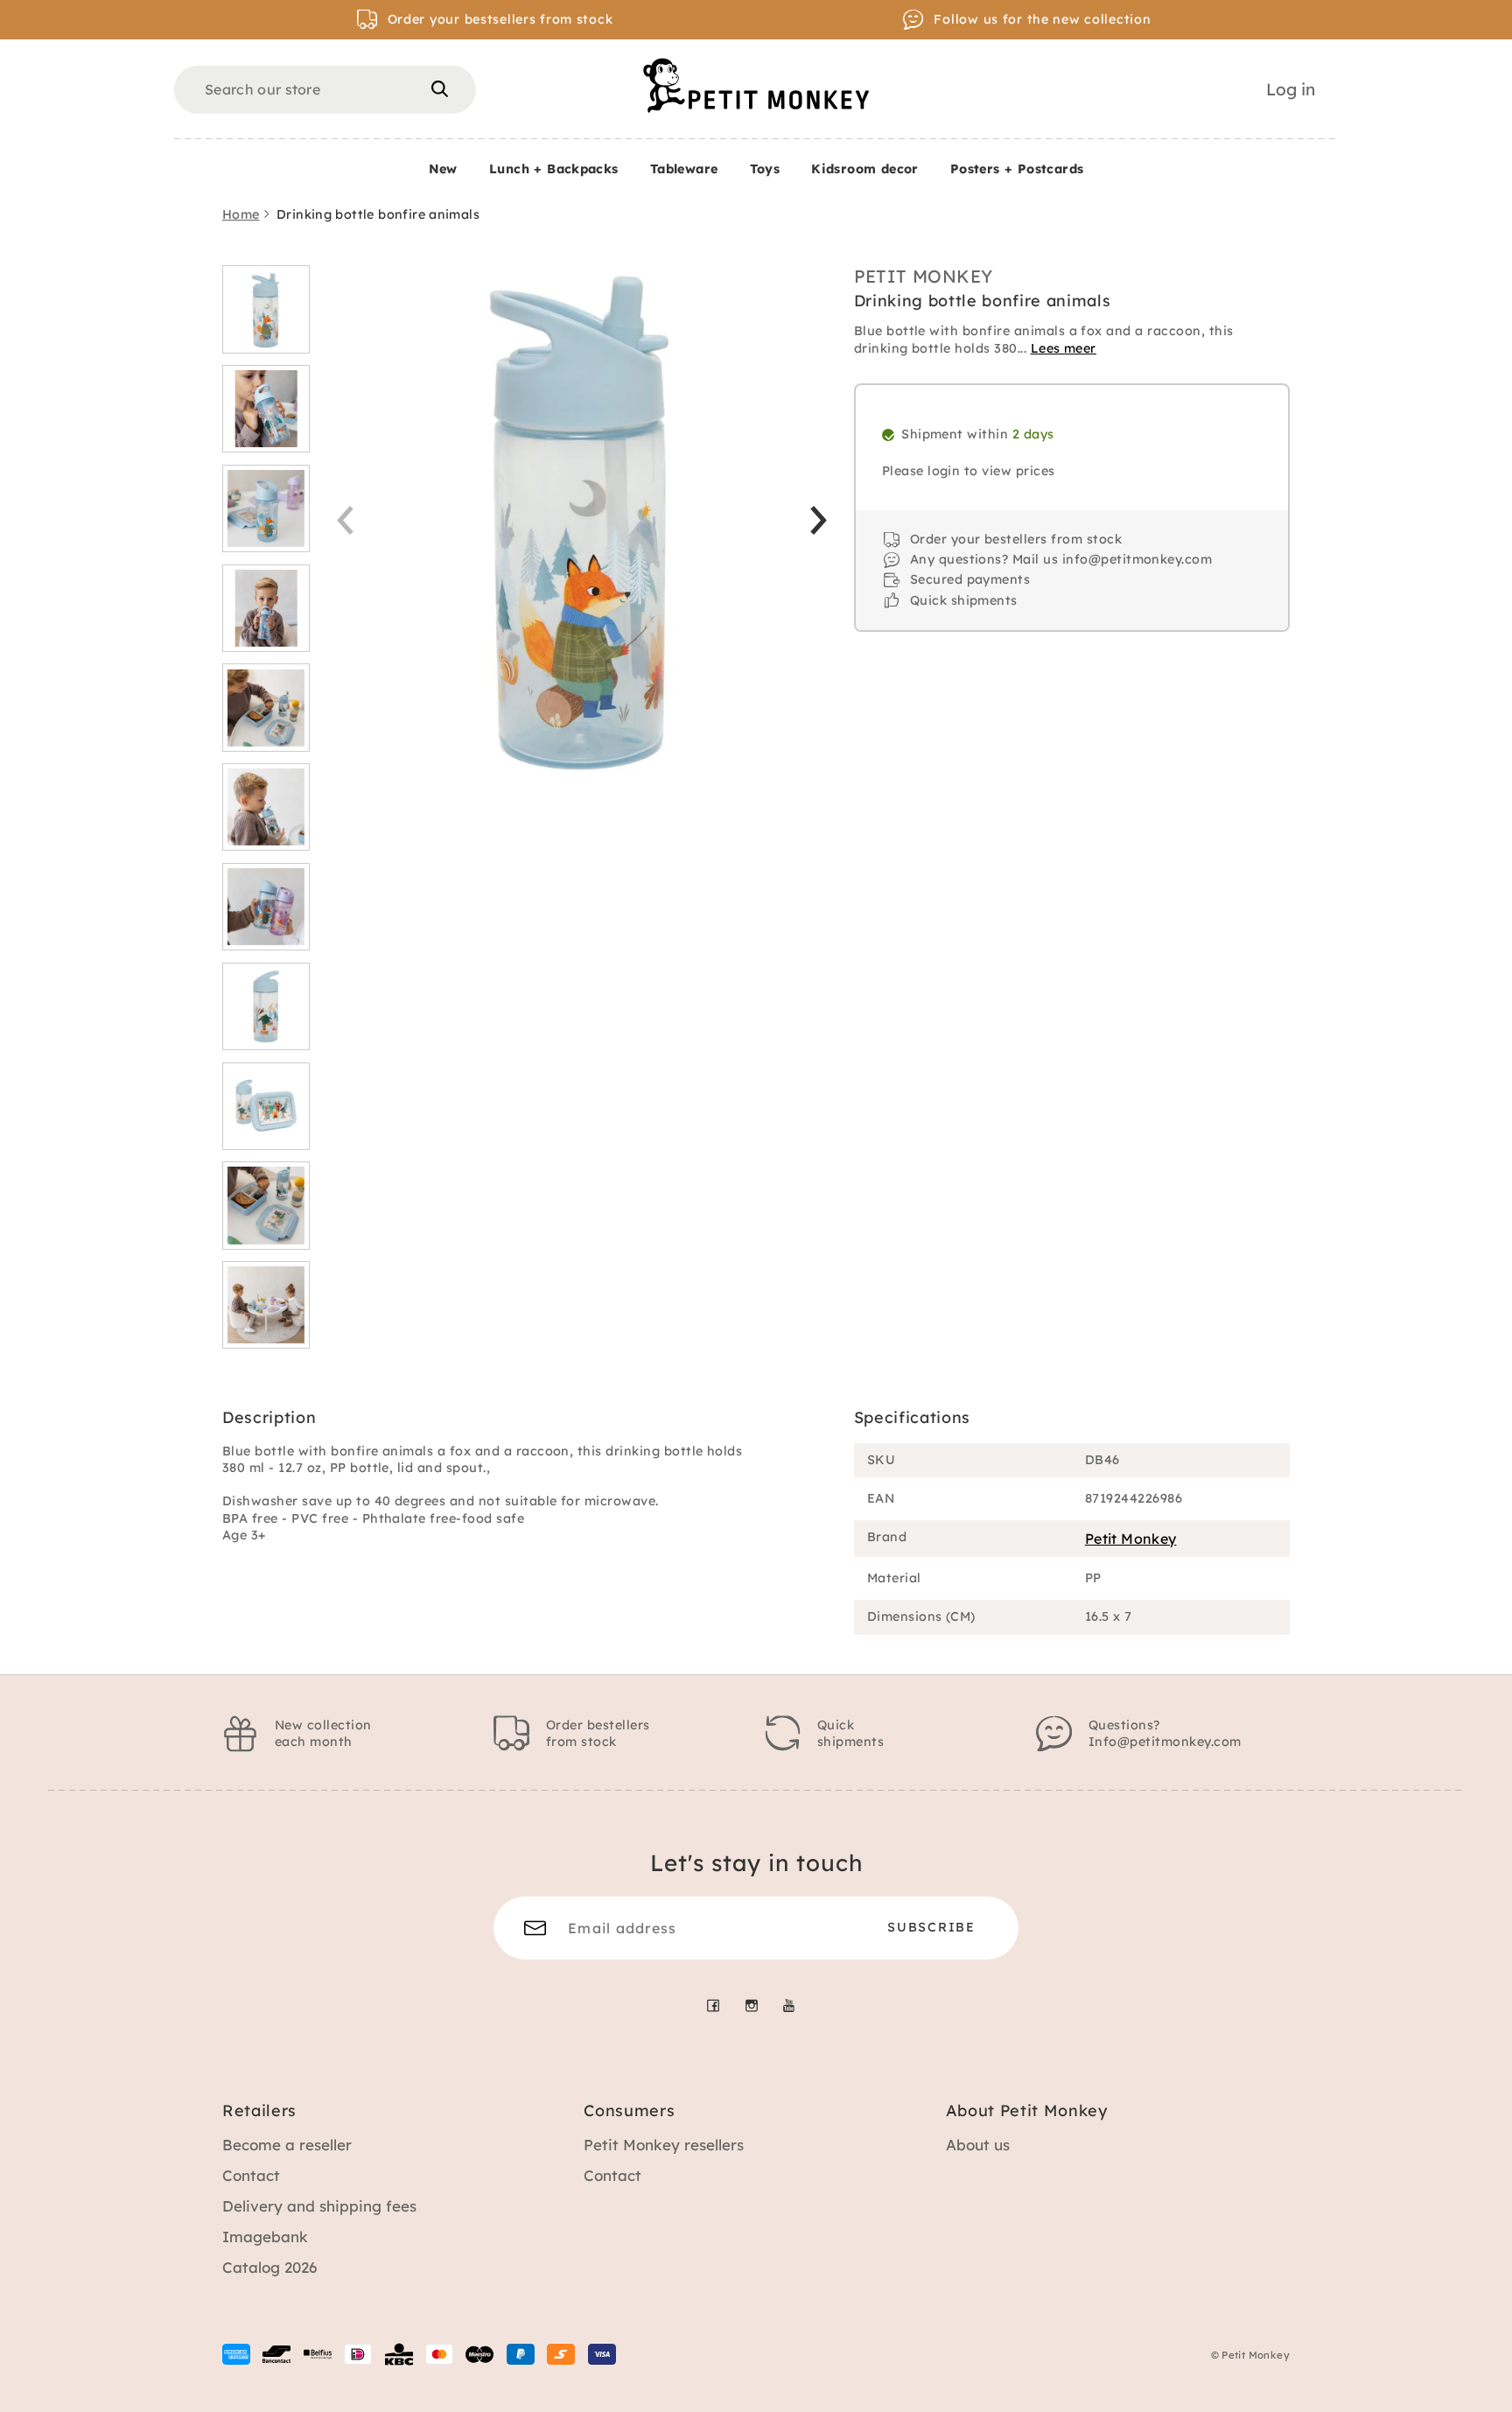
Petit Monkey (924, 276)
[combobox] (325, 90)
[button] (819, 520)
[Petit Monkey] (756, 85)
